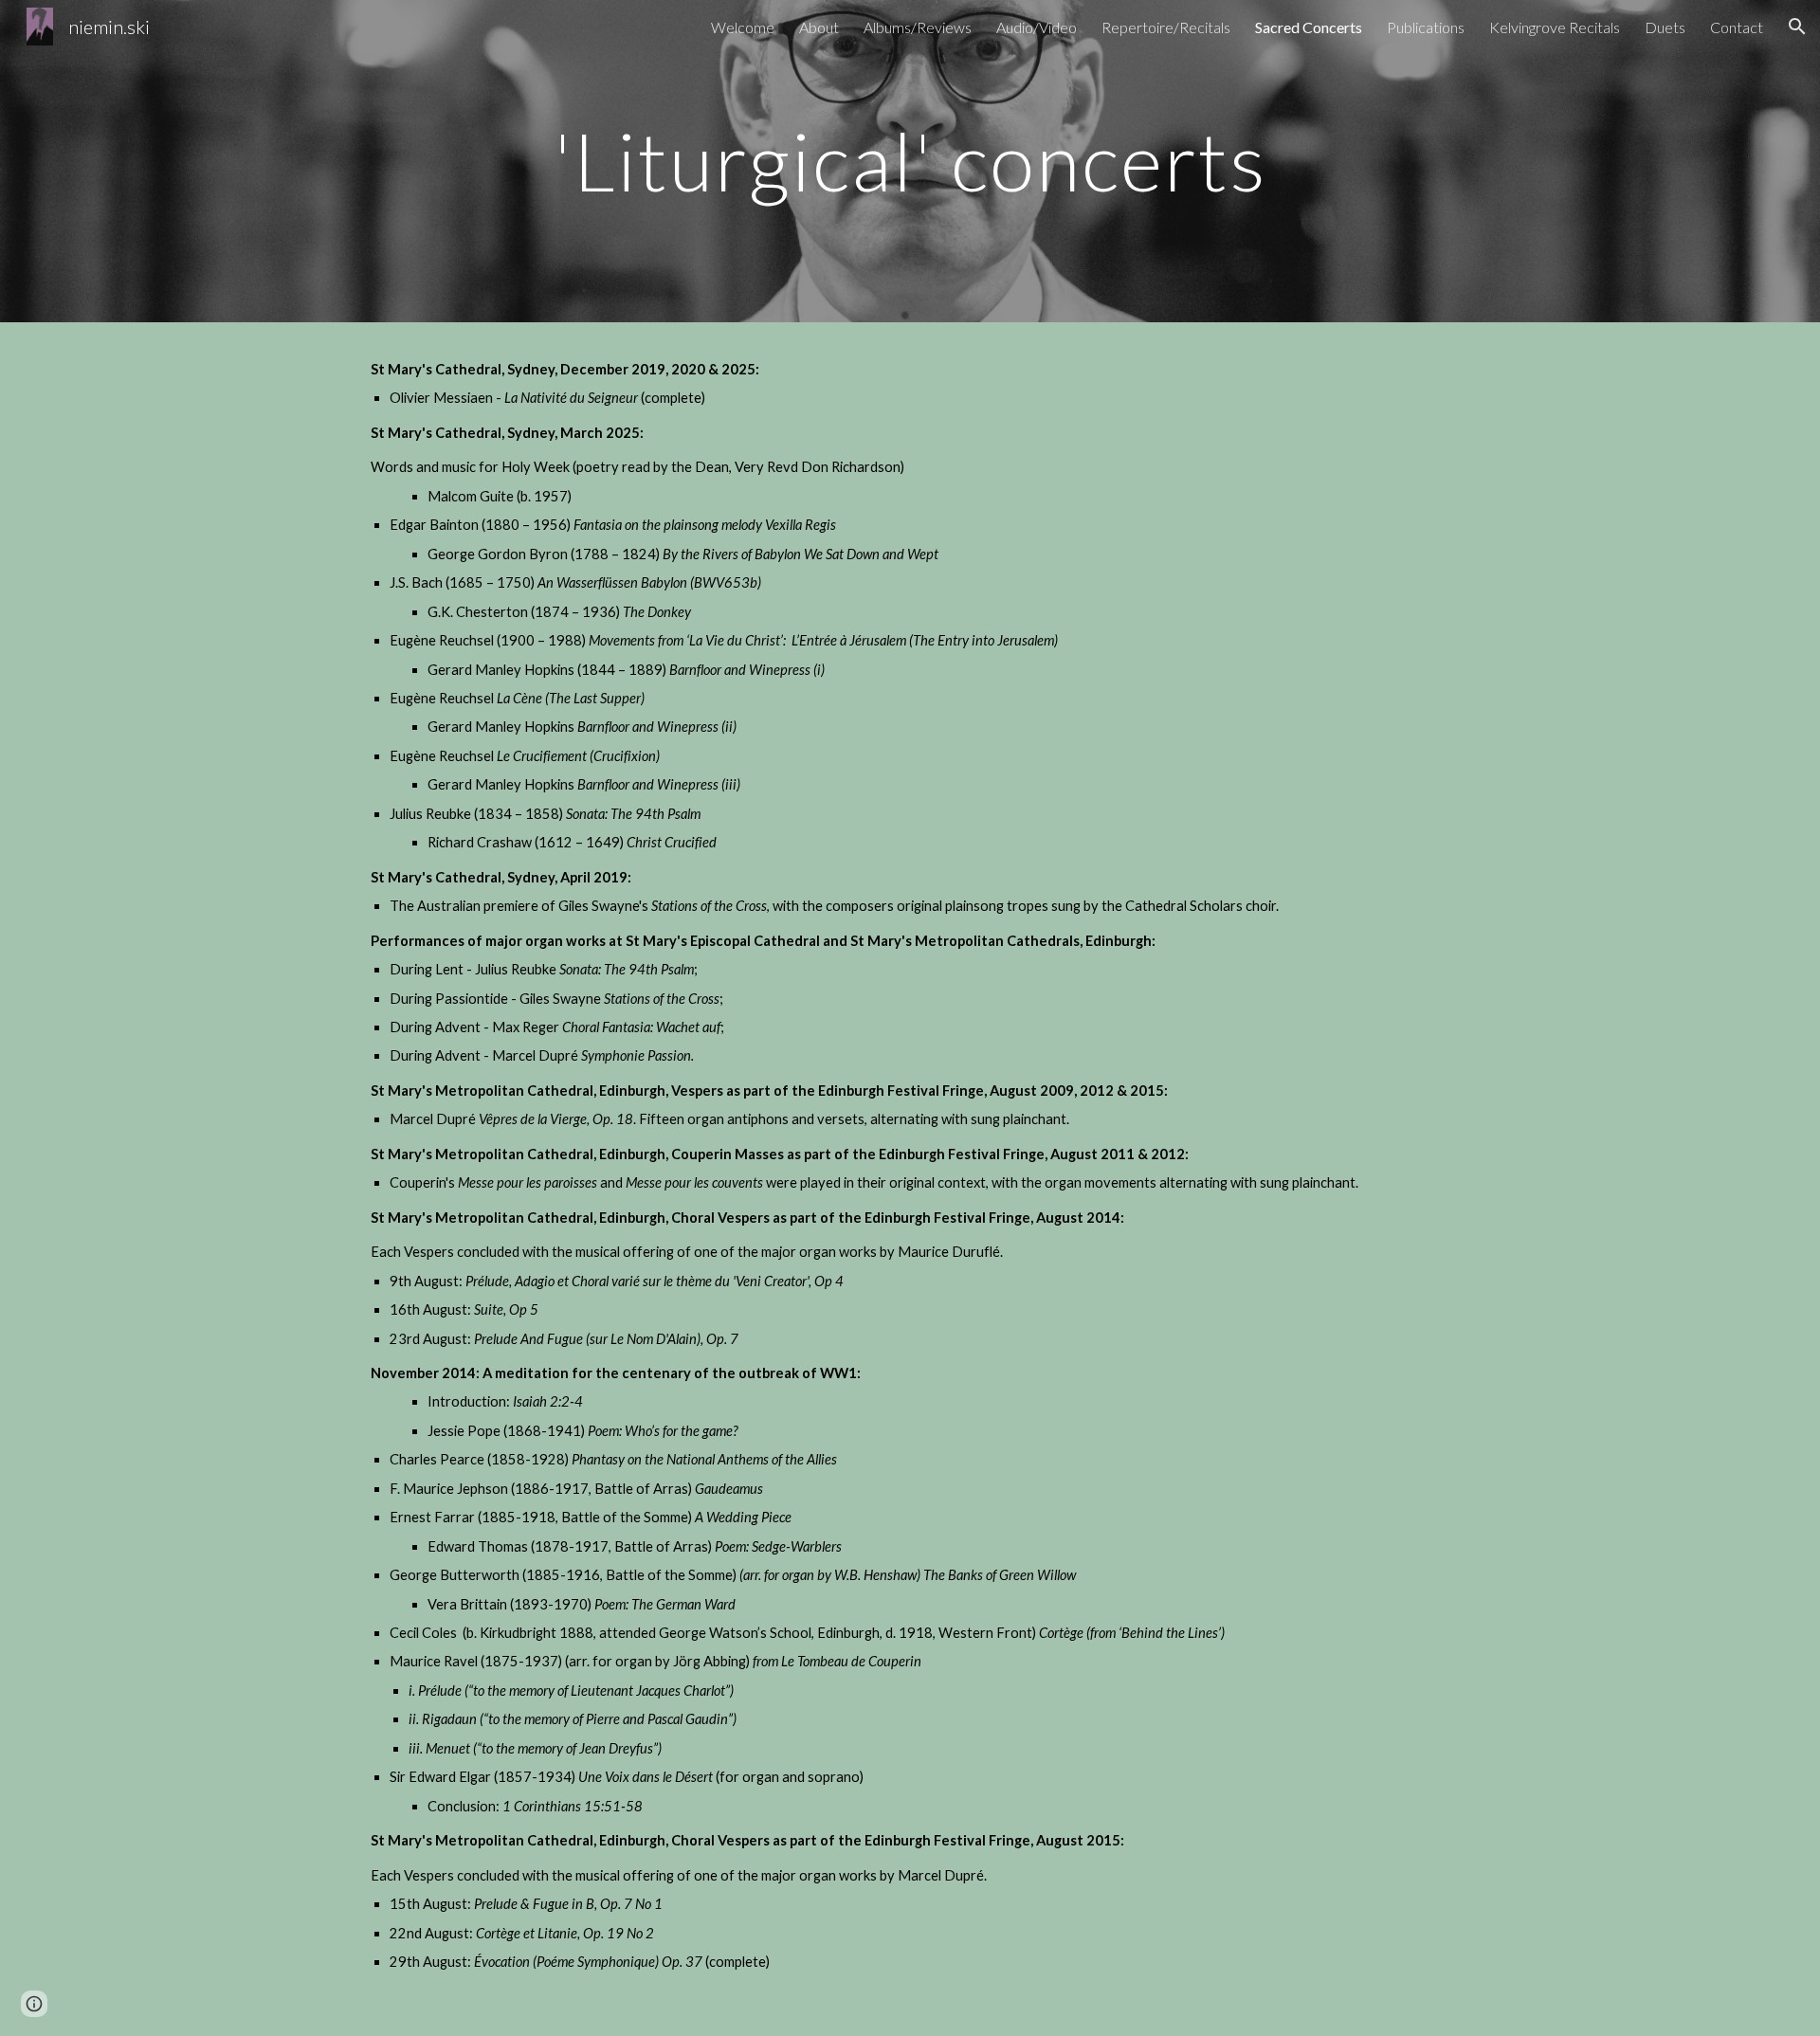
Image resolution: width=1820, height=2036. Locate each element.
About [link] (819, 27)
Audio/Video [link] (1037, 27)
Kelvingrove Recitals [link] (1555, 27)
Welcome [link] (743, 27)
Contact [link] (1737, 27)
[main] (910, 161)
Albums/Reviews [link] (918, 27)
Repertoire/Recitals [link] (1166, 27)
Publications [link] (1426, 27)
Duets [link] (1665, 27)
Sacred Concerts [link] (1309, 27)
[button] (1797, 27)
